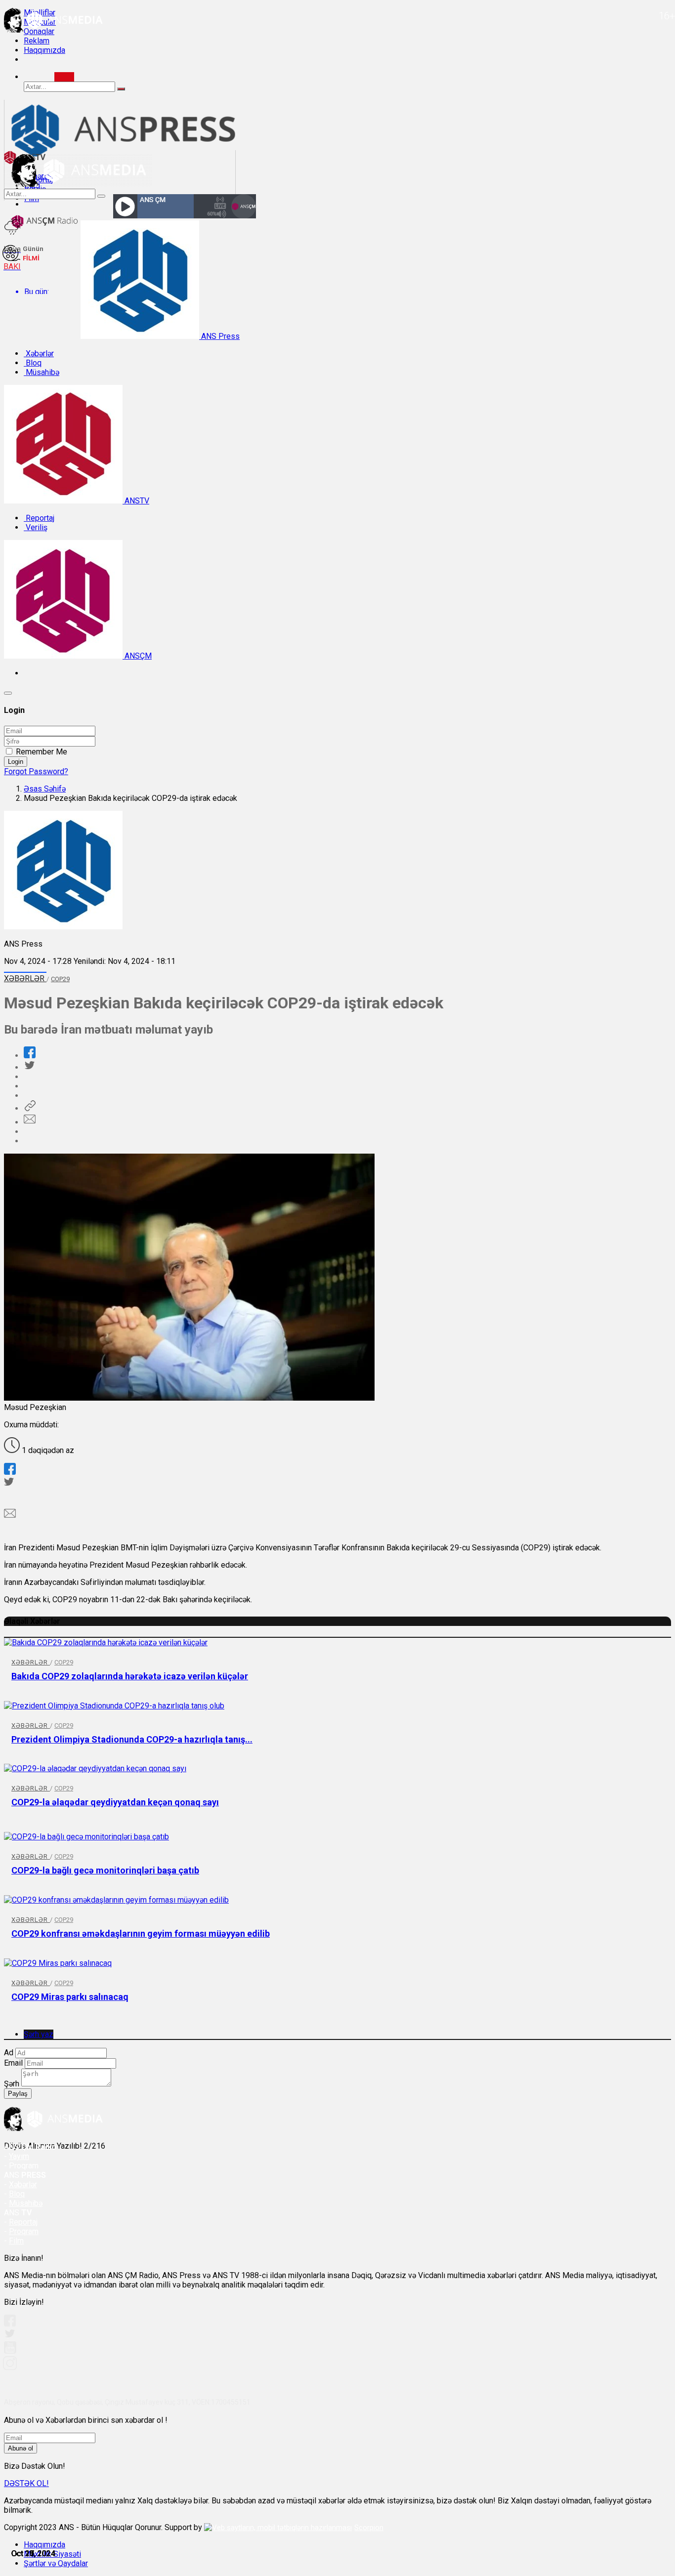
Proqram (24, 2231)
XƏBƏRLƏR (25, 978)
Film (16, 2241)
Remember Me (42, 752)
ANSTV (136, 501)
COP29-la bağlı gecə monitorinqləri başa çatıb (105, 1870)
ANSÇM (137, 656)
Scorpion (369, 2528)
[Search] (64, 77)
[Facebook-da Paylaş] (30, 1056)
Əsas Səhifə (45, 789)
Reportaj (39, 518)
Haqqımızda (44, 50)
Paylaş (18, 2094)
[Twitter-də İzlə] (9, 2336)
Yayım (19, 2156)
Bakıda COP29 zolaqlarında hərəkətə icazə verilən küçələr (130, 1676)
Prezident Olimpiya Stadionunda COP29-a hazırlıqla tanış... (132, 1739)
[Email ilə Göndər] (30, 1122)
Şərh (12, 2084)
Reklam (37, 41)
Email (13, 2063)
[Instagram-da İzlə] (10, 2367)
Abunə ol (21, 2448)
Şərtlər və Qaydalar (56, 2563)
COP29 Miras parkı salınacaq (70, 1997)
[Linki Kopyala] (30, 1108)
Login (16, 762)
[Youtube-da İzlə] (10, 2351)
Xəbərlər (39, 353)
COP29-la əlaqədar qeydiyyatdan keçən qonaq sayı (115, 1802)
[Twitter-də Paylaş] (29, 1067)
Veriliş (36, 527)
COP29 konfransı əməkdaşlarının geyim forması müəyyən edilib (141, 1933)
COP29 (60, 979)
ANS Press (219, 336)
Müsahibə (42, 372)
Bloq (33, 363)
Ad (9, 2053)
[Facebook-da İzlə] (10, 2324)
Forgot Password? (36, 771)
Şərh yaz (39, 2034)
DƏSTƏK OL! (26, 2483)
